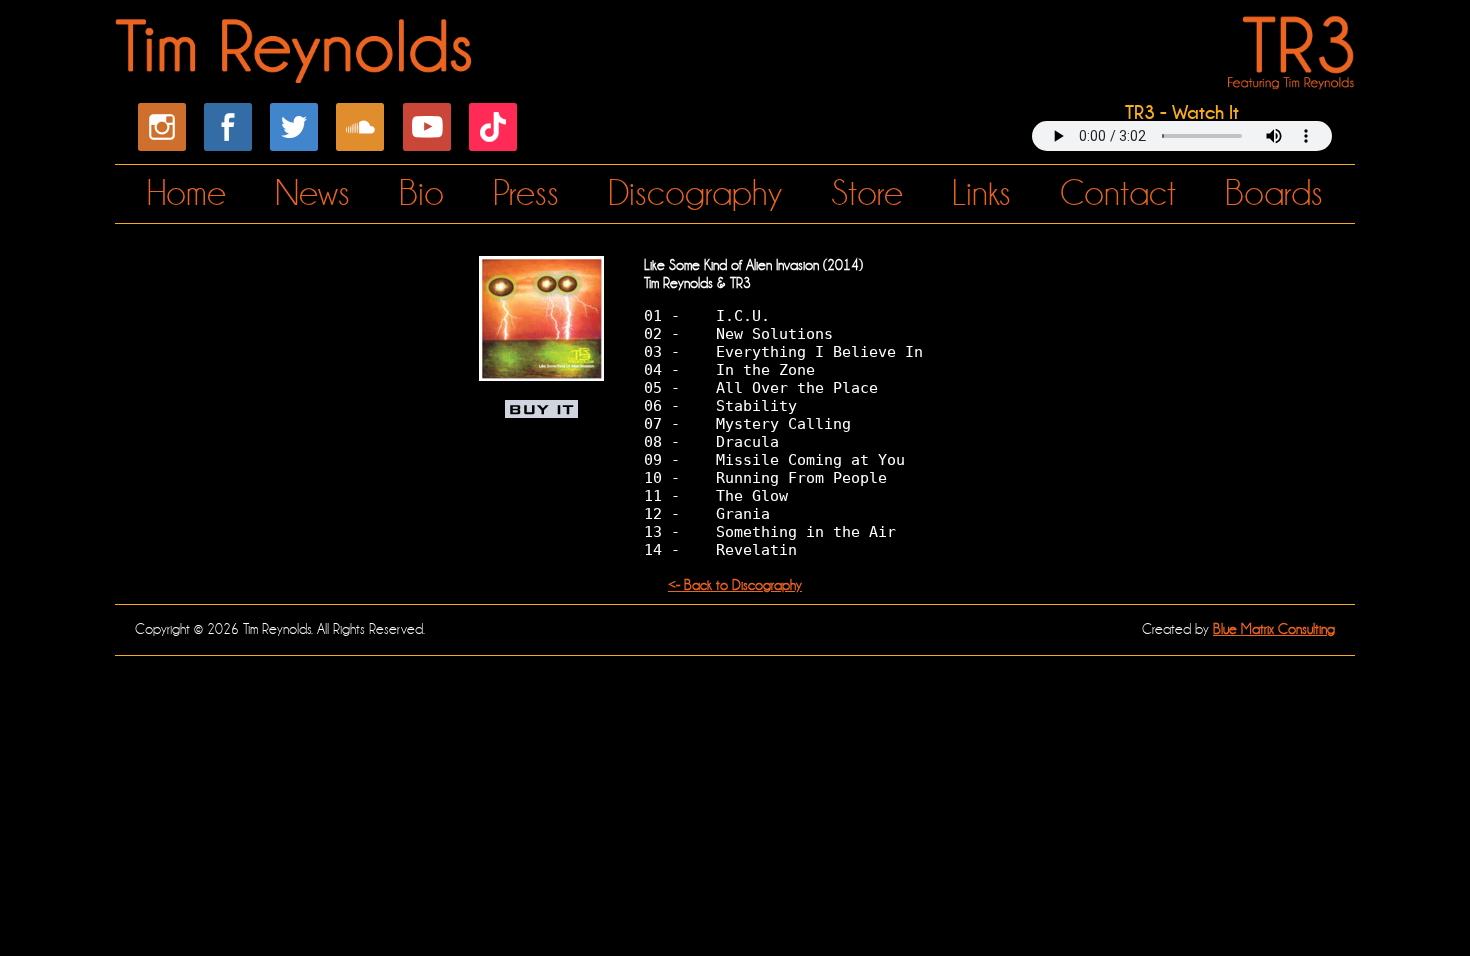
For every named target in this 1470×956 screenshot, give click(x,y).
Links (981, 193)
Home (186, 193)
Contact (1118, 193)
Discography (695, 193)
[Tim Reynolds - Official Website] (296, 72)
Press (526, 193)
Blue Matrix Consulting (1274, 629)
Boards (1274, 193)
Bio (421, 193)
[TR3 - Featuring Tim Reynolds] (1287, 77)
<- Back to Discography (735, 585)
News (312, 193)
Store (867, 193)
